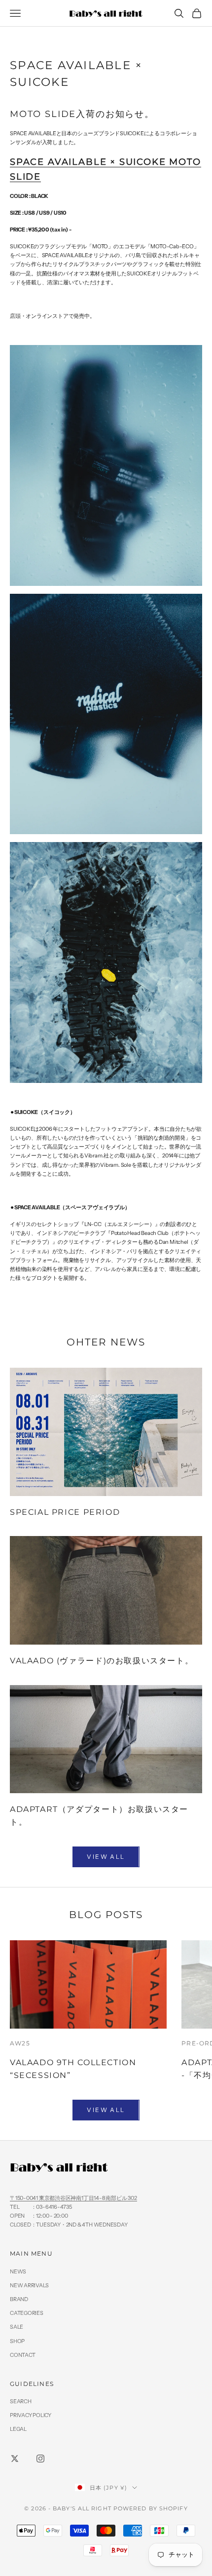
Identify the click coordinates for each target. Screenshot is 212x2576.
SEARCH (21, 2401)
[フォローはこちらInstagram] (40, 2459)
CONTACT (22, 2355)
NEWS (18, 2271)
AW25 (20, 2043)
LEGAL (18, 2429)
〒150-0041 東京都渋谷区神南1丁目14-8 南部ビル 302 (73, 2198)
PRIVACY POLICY (31, 2415)
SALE (17, 2327)
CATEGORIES (27, 2313)
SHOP (17, 2341)
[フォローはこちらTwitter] (15, 2459)
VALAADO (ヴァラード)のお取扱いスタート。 (102, 1660)
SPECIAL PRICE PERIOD (65, 1512)
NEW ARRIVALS (29, 2285)
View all (106, 1857)
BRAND (19, 2299)
